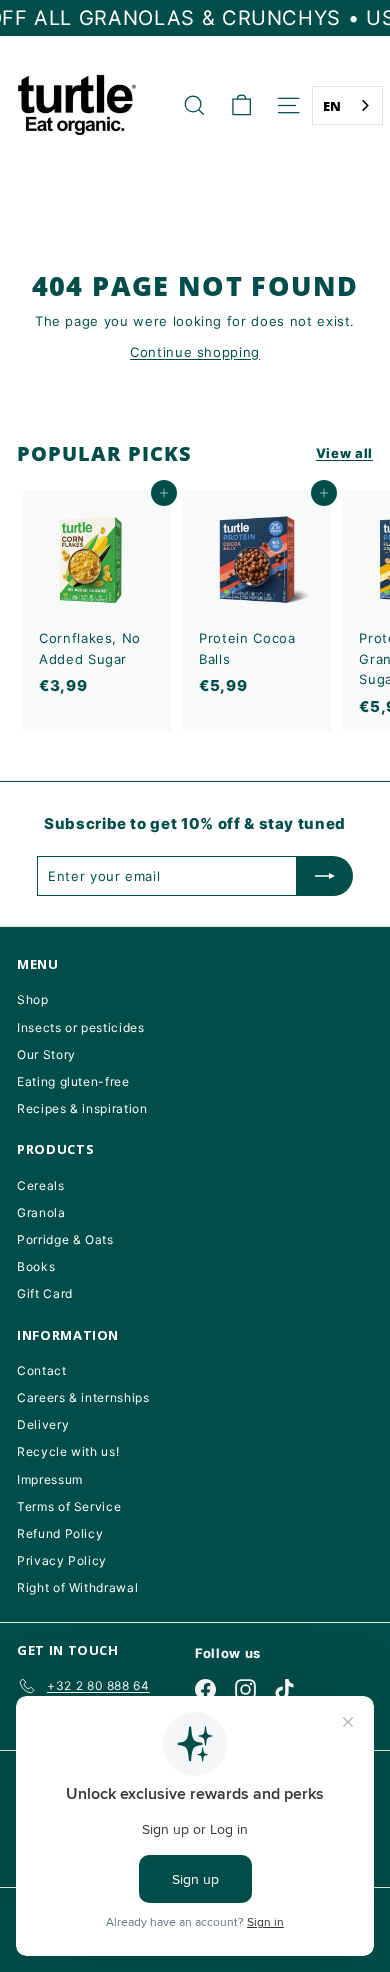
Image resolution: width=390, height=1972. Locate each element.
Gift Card (45, 1293)
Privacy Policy (62, 1560)
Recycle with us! (68, 1451)
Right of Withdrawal (77, 1587)
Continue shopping (195, 352)
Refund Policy (60, 1533)
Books (36, 1266)
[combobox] (347, 105)
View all (344, 453)
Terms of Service (69, 1506)
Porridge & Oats (65, 1239)
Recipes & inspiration (82, 1108)
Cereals (41, 1185)
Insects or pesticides (81, 1027)
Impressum (50, 1479)
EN (332, 106)
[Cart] (241, 105)
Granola (41, 1212)
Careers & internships (83, 1397)
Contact (42, 1370)
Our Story (46, 1054)
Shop (33, 999)
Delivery (43, 1424)
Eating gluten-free (73, 1081)
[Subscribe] (325, 876)
